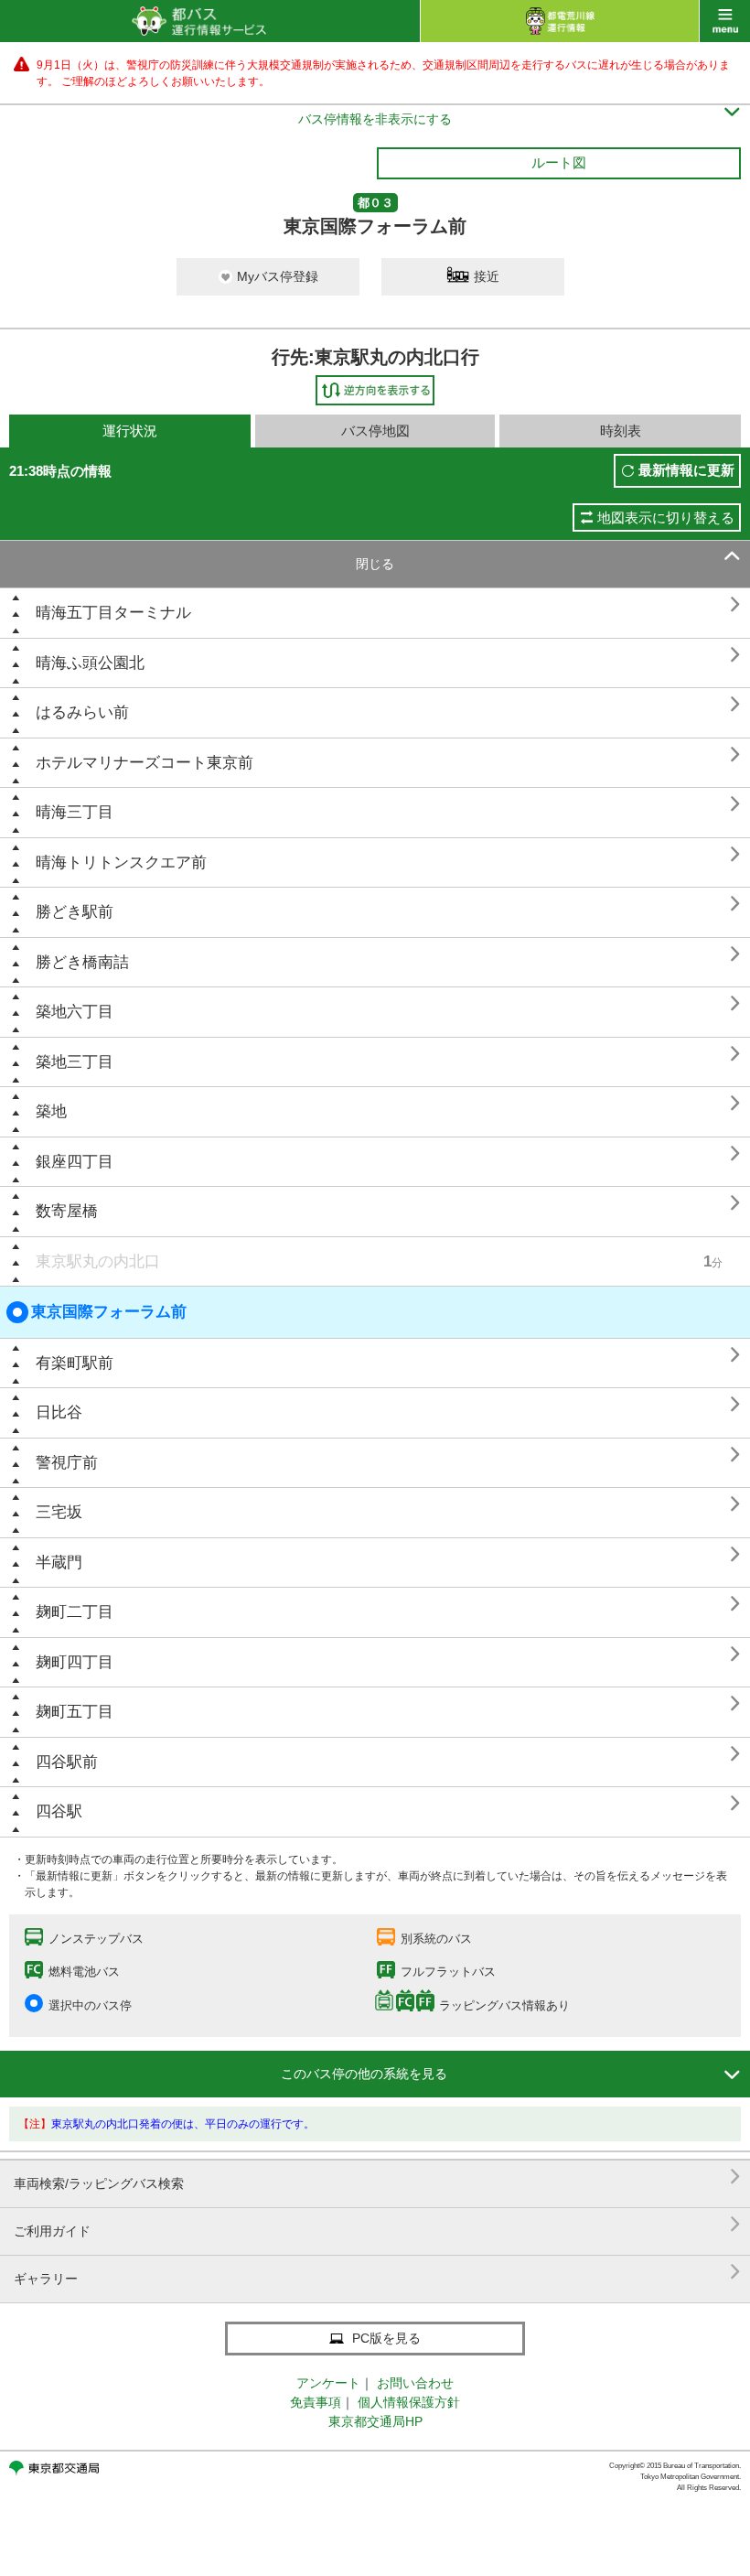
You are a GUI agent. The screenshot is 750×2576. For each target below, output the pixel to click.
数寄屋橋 (67, 1211)
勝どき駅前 (75, 912)
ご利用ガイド (377, 2224)
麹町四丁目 (75, 1662)
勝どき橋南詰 (82, 962)
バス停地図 (375, 431)
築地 (51, 1111)
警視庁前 (67, 1463)
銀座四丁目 (75, 1162)
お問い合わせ (415, 2383)
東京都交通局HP (375, 2421)
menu (725, 21)
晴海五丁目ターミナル (113, 613)
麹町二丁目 (75, 1612)
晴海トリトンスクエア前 (121, 862)
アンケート (328, 2383)
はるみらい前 (82, 712)
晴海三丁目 (75, 812)
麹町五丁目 (75, 1712)
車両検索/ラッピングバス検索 (377, 2177)
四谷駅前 (67, 1762)
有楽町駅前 (75, 1363)
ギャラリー (377, 2272)
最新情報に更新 (686, 470)
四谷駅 (59, 1811)
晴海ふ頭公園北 (90, 663)
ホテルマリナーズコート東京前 (145, 763)
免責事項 (316, 2402)
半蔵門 (59, 1563)
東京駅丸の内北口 (98, 1261)
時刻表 (621, 431)
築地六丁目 (75, 1012)
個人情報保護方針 (409, 2402)
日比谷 (59, 1412)
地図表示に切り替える (666, 517)
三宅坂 (59, 1512)
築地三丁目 (75, 1062)
